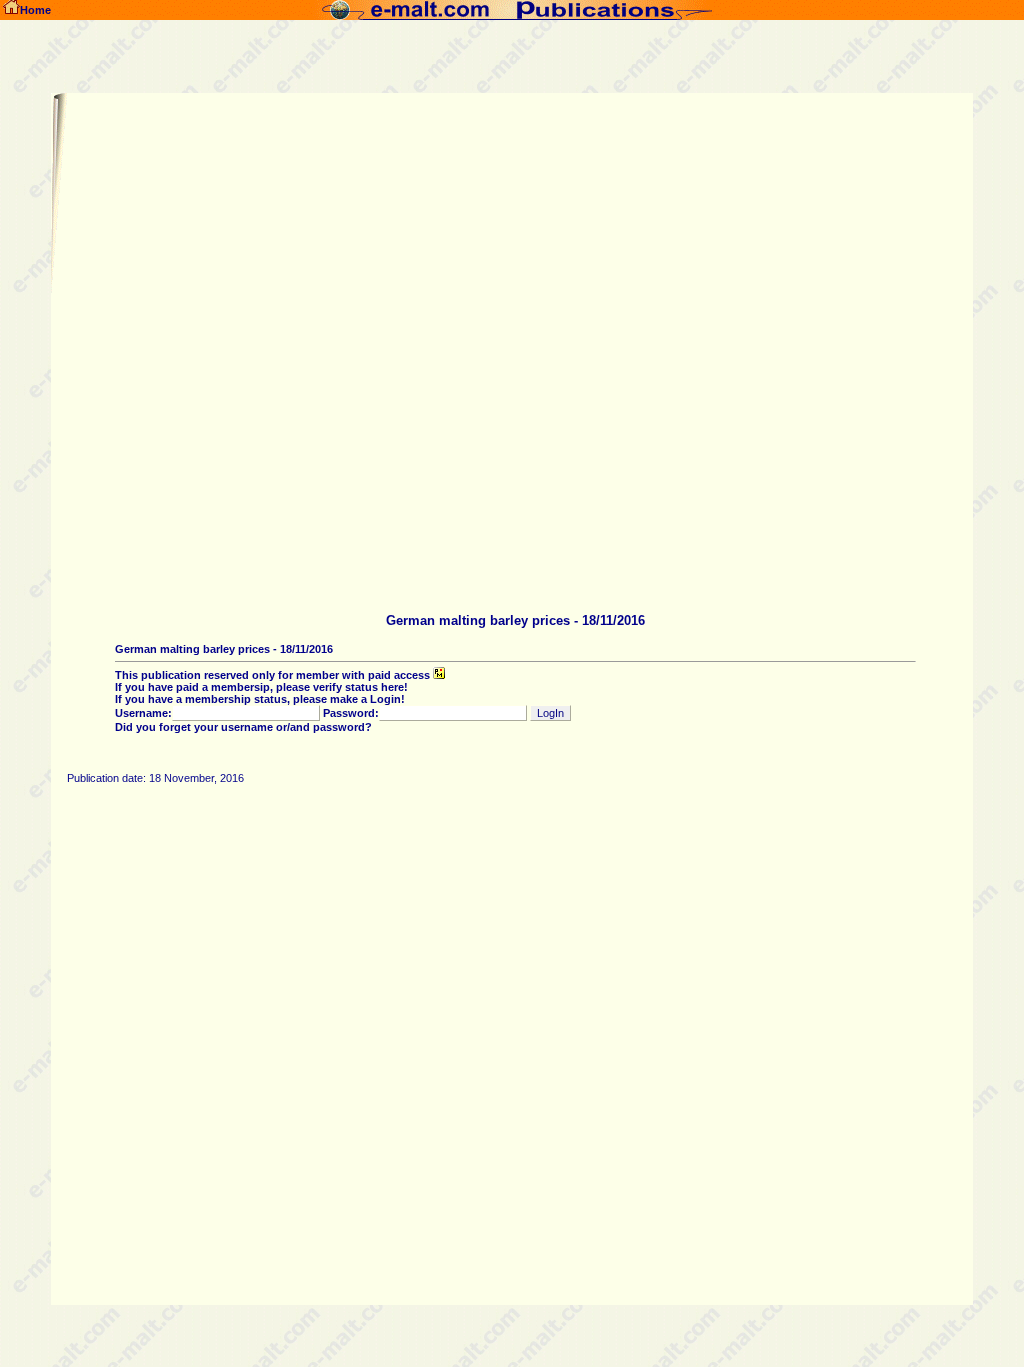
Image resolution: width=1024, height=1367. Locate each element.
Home (35, 10)
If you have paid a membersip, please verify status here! (261, 687)
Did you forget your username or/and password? (243, 727)
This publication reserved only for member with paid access (274, 675)
